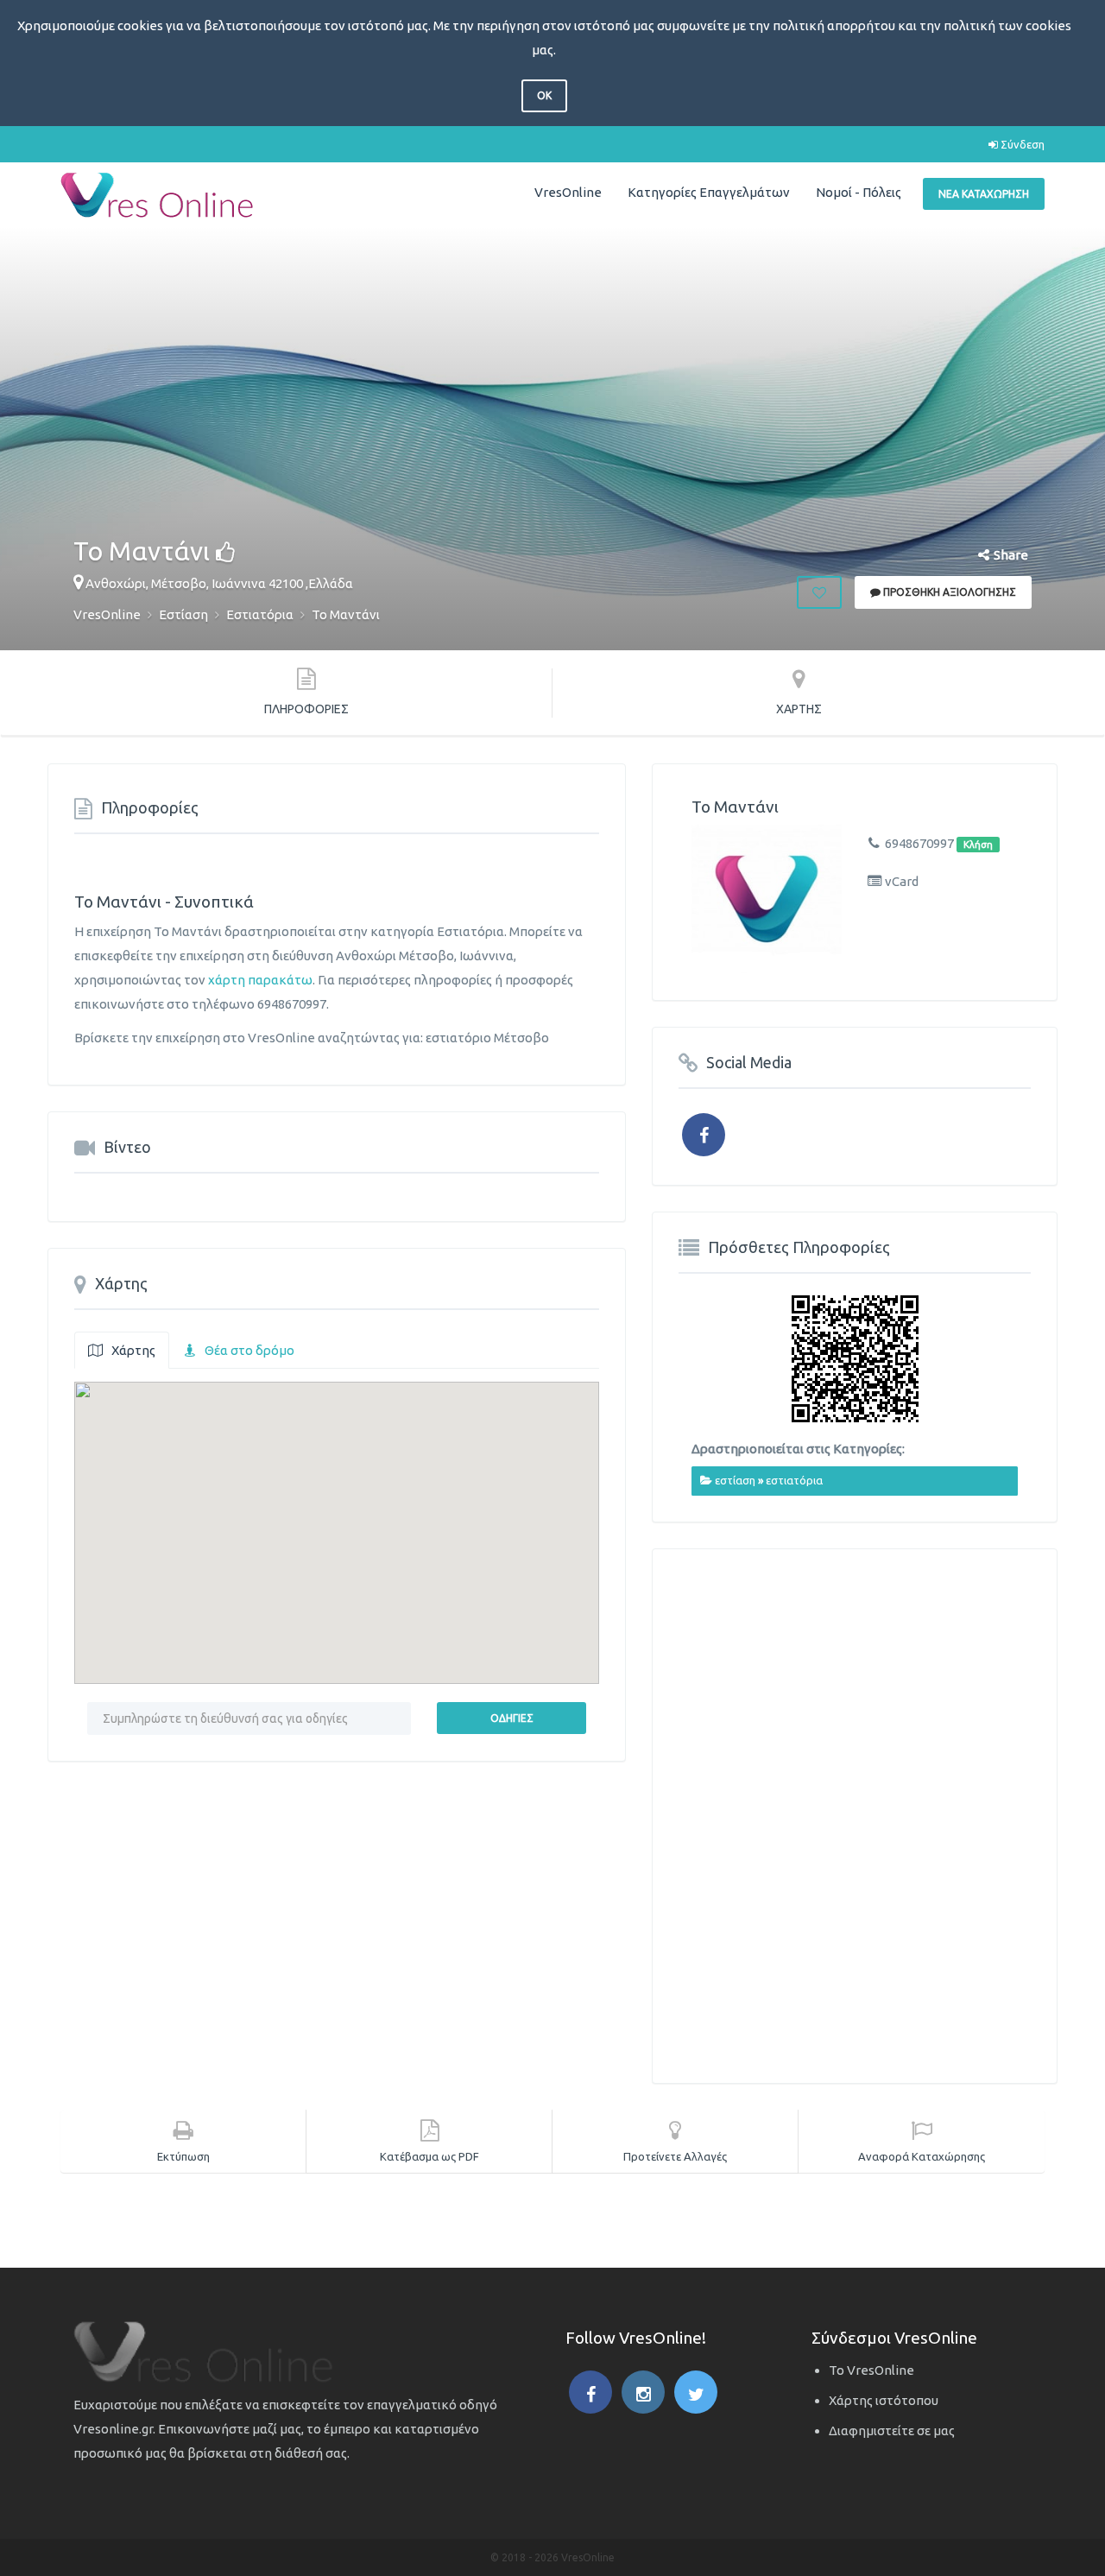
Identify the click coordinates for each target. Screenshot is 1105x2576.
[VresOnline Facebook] (590, 2392)
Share (1011, 555)
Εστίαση (735, 1480)
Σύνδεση (1021, 144)
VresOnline (568, 192)
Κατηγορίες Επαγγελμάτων (709, 192)
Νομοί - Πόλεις (859, 192)
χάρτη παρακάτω (260, 980)
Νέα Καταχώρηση (984, 194)
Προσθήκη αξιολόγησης (948, 592)
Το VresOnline (871, 2370)
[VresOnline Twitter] (696, 2392)
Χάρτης (133, 1350)
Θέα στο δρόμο (249, 1350)
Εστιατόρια (794, 1480)
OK (544, 95)
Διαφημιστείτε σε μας (892, 2430)
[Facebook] (704, 1135)
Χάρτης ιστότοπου (884, 2400)
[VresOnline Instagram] (643, 2392)
